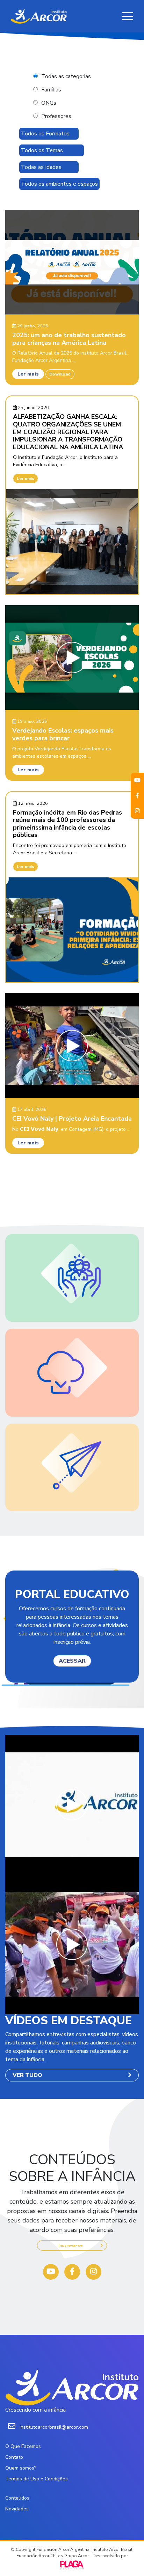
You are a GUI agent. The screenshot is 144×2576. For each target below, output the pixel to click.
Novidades (17, 2509)
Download (60, 374)
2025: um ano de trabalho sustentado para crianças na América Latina (69, 339)
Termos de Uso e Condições (37, 2479)
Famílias (51, 90)
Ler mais (28, 374)
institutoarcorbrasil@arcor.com (54, 2427)
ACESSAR (72, 1661)
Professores (56, 116)
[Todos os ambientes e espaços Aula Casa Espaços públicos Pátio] (59, 184)
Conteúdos (17, 2498)
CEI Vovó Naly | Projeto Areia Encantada (72, 1119)
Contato (14, 2457)
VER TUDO (27, 2075)
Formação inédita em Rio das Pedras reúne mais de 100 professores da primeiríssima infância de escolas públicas (67, 824)
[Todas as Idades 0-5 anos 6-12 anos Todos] (49, 167)
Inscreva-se (71, 2245)
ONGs (49, 103)
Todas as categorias (66, 76)
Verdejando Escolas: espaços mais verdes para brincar (63, 734)
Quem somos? (21, 2468)
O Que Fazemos (23, 2446)
